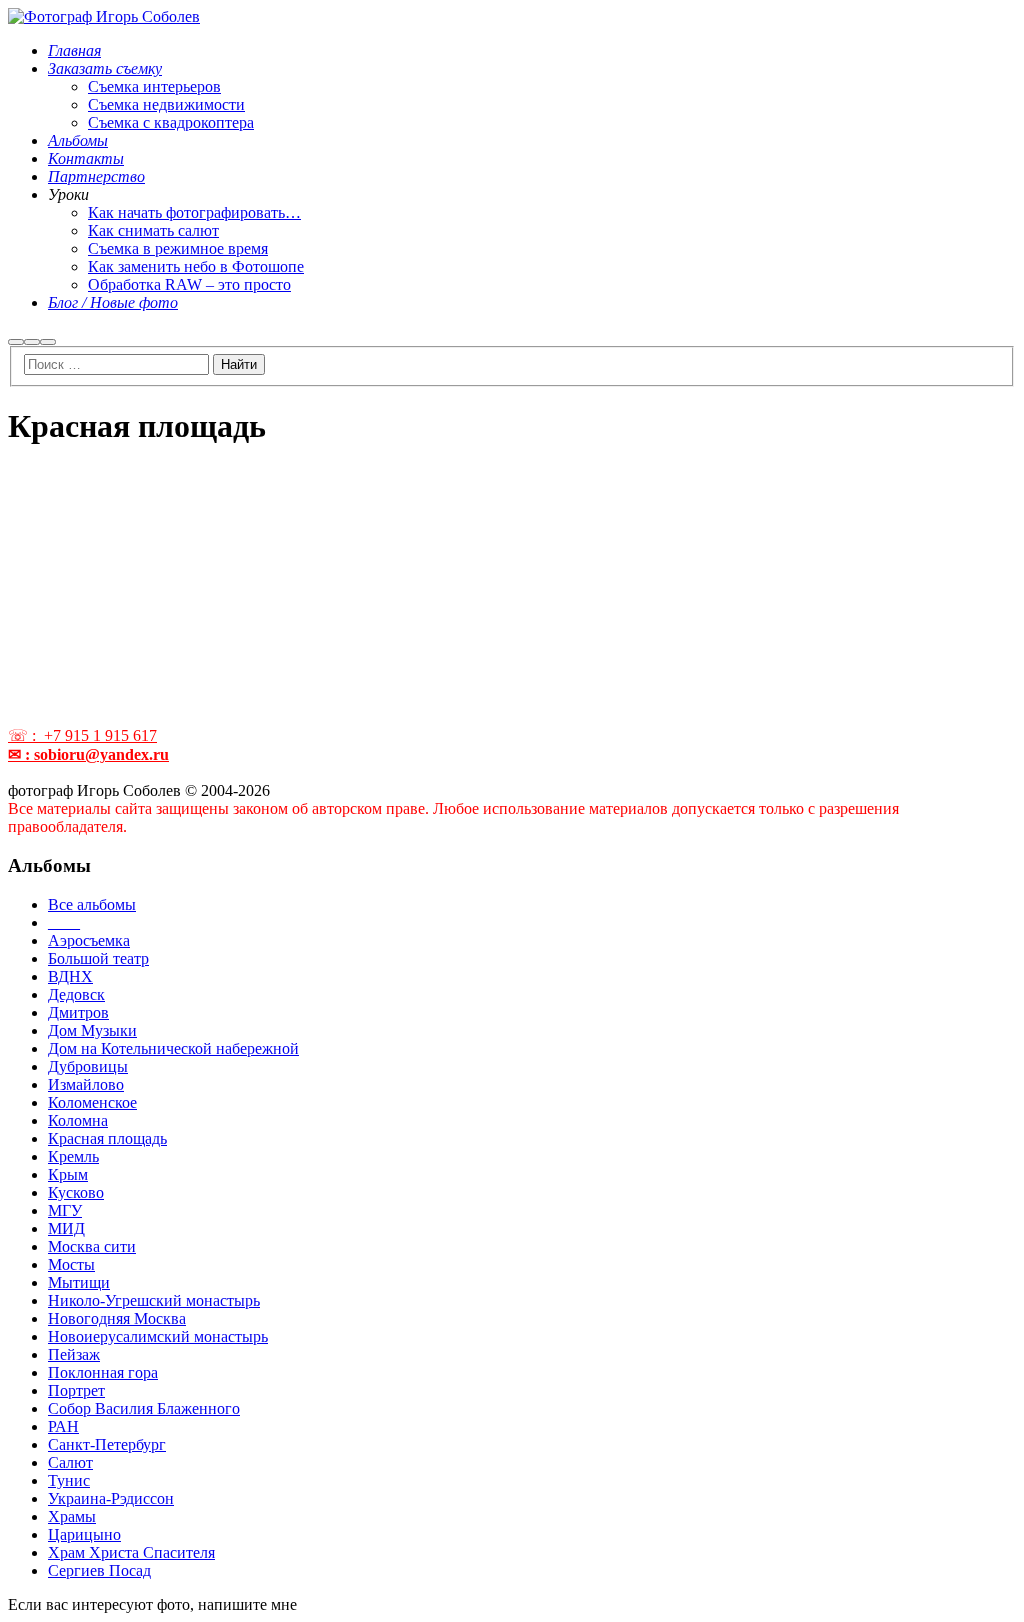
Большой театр (98, 958)
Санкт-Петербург (107, 1444)
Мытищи (79, 1282)
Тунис (69, 1480)
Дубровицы (88, 1066)
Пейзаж (74, 1354)
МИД (66, 1228)
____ (64, 922)
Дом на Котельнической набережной (173, 1048)
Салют (70, 1462)
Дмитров (78, 1012)
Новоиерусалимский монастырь (158, 1336)
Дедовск (76, 994)
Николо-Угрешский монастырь (154, 1300)
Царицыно (84, 1534)
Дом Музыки (92, 1030)
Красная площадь (107, 1138)
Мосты (71, 1264)
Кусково (76, 1192)
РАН (63, 1426)
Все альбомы (92, 904)
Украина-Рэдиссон (111, 1498)
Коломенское (92, 1102)
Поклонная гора (103, 1372)
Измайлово (86, 1084)
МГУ (65, 1210)
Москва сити (92, 1246)
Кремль (73, 1156)
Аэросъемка (89, 940)
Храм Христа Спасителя (131, 1552)
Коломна (78, 1120)
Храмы (72, 1516)
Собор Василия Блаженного (144, 1408)
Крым (68, 1174)
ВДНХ (70, 976)
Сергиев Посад (99, 1570)
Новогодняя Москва (117, 1318)
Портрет (76, 1390)
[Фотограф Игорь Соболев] (104, 16)
